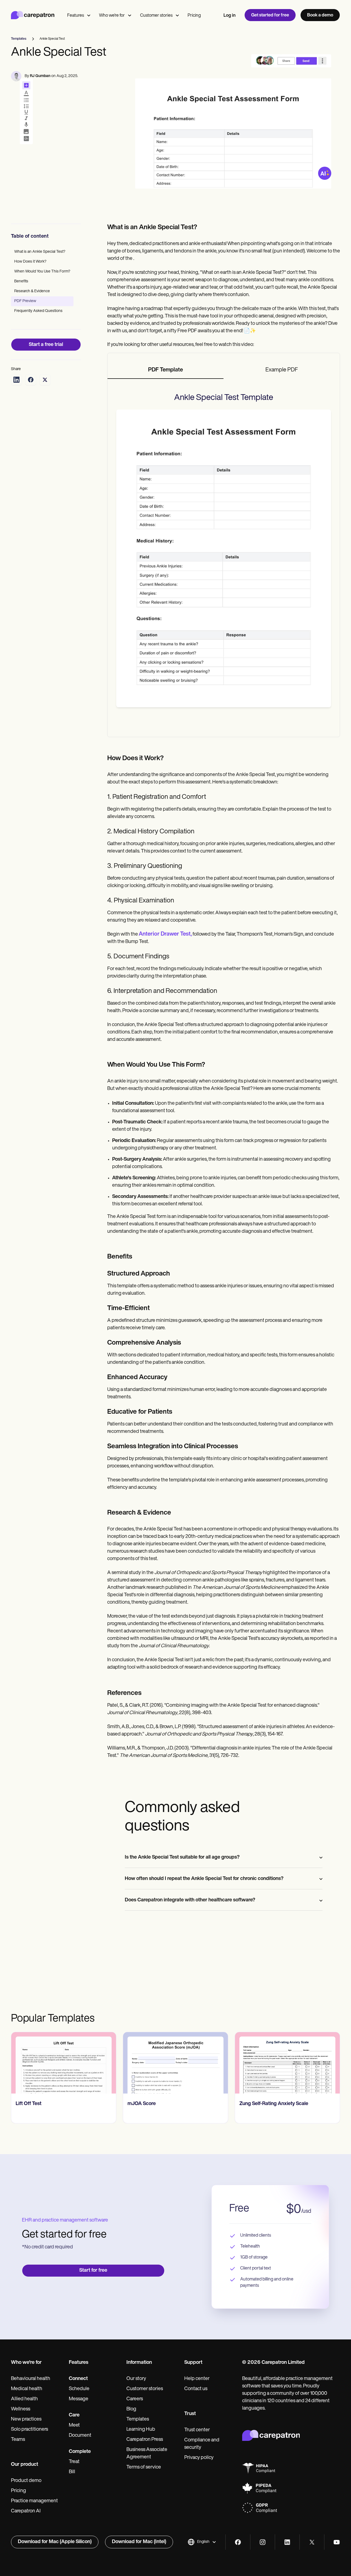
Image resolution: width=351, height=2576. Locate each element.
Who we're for (112, 16)
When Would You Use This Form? (42, 272)
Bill (72, 2472)
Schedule (79, 2389)
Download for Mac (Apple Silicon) (55, 2542)
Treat (74, 2462)
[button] (202, 2542)
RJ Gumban (40, 76)
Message (79, 2399)
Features (76, 16)
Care (74, 2415)
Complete (80, 2452)
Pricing (194, 16)
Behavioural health (31, 2379)
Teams (18, 2440)
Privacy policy (199, 2458)
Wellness (21, 2409)
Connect (78, 2379)
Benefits (21, 281)
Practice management (34, 2501)
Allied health (24, 2399)
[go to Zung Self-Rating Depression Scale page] (288, 2063)
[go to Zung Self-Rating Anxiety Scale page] (176, 2063)
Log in (230, 16)
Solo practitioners (29, 2430)
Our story (136, 2379)
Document (80, 2436)
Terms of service (144, 2467)
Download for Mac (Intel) (139, 2542)
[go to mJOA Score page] (64, 2063)
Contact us (196, 2389)
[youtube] (337, 2542)
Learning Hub (141, 2430)
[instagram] (263, 2542)
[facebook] (238, 2542)
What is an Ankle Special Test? (40, 252)
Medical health (27, 2389)
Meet (74, 2426)
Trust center (197, 2430)
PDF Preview (25, 301)
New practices (26, 2419)
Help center (197, 2379)
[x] (312, 2542)
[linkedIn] (287, 2542)
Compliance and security (202, 2444)
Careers (135, 2399)
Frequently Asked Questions (38, 311)
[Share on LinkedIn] (16, 380)
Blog (131, 2409)
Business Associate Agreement (147, 2454)
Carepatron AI (26, 2511)
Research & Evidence (32, 291)
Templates (138, 2419)
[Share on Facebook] (31, 380)
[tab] (166, 370)
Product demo (26, 2481)
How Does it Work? (30, 262)
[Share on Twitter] (45, 380)
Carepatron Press (145, 2440)
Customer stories (156, 16)
